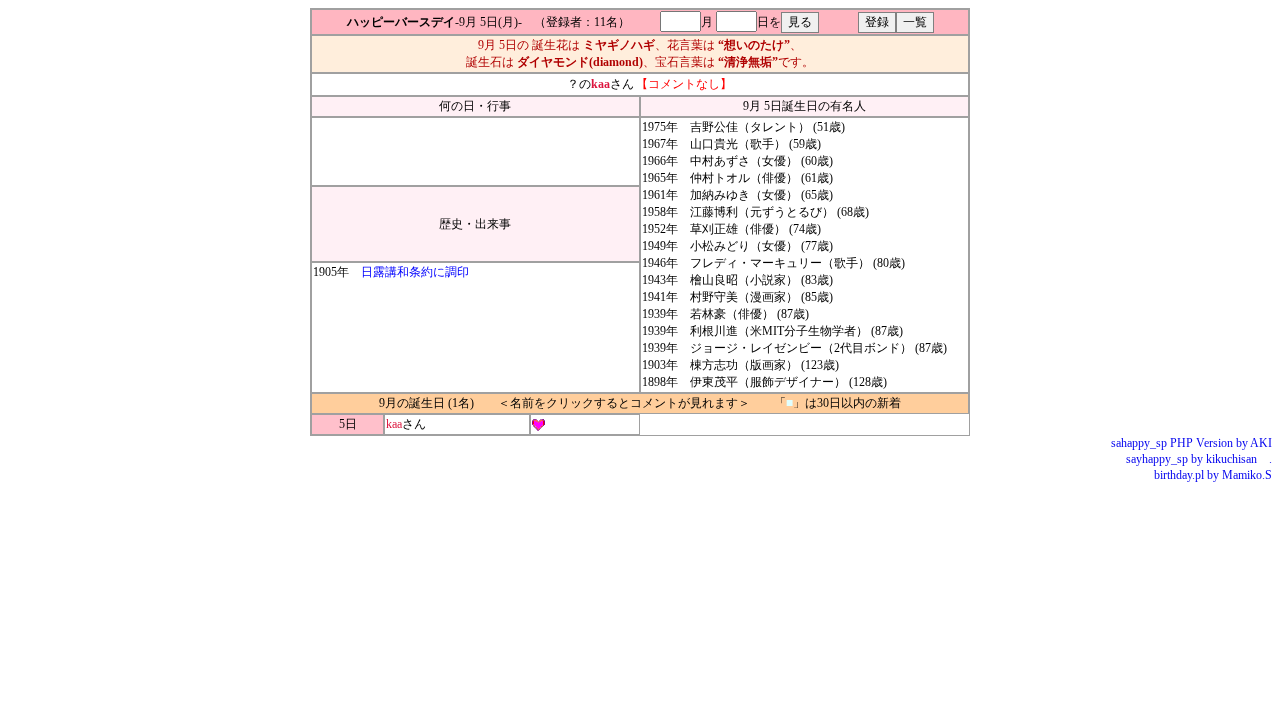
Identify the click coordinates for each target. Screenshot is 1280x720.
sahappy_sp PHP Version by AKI (1191, 443)
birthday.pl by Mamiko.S (1213, 475)
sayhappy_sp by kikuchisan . (1199, 459)
